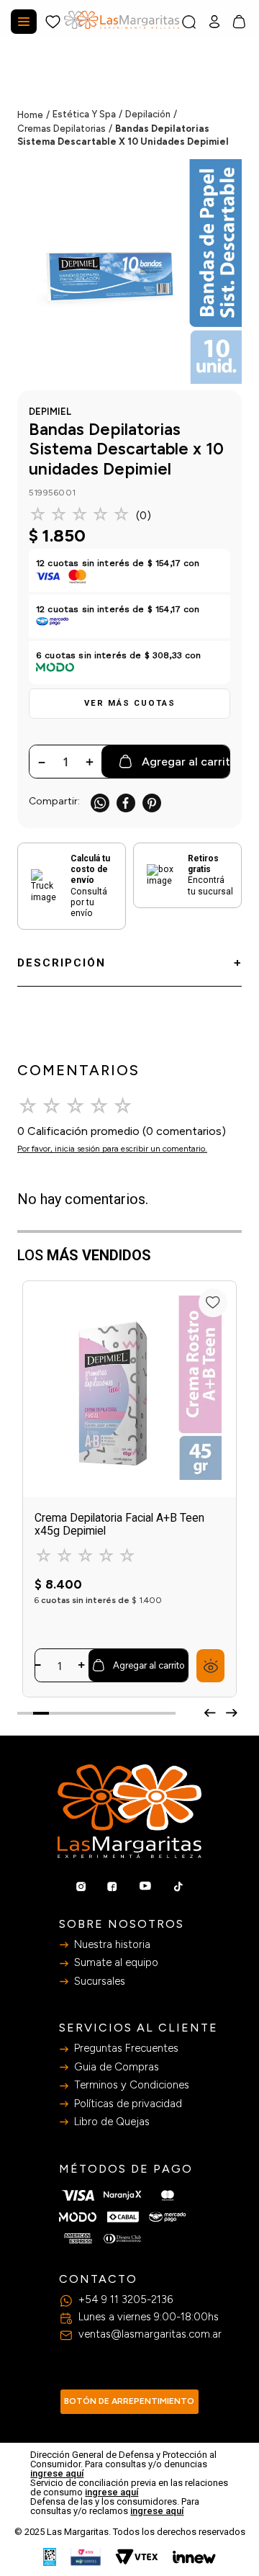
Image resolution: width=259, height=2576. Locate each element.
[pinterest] (152, 803)
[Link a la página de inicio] (35, 115)
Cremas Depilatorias (62, 129)
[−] (38, 1665)
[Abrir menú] (24, 22)
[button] (129, 704)
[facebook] (126, 803)
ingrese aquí (57, 2473)
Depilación (148, 114)
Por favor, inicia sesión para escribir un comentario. (112, 1149)
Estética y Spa (84, 114)
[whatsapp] (100, 803)
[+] (82, 1665)
